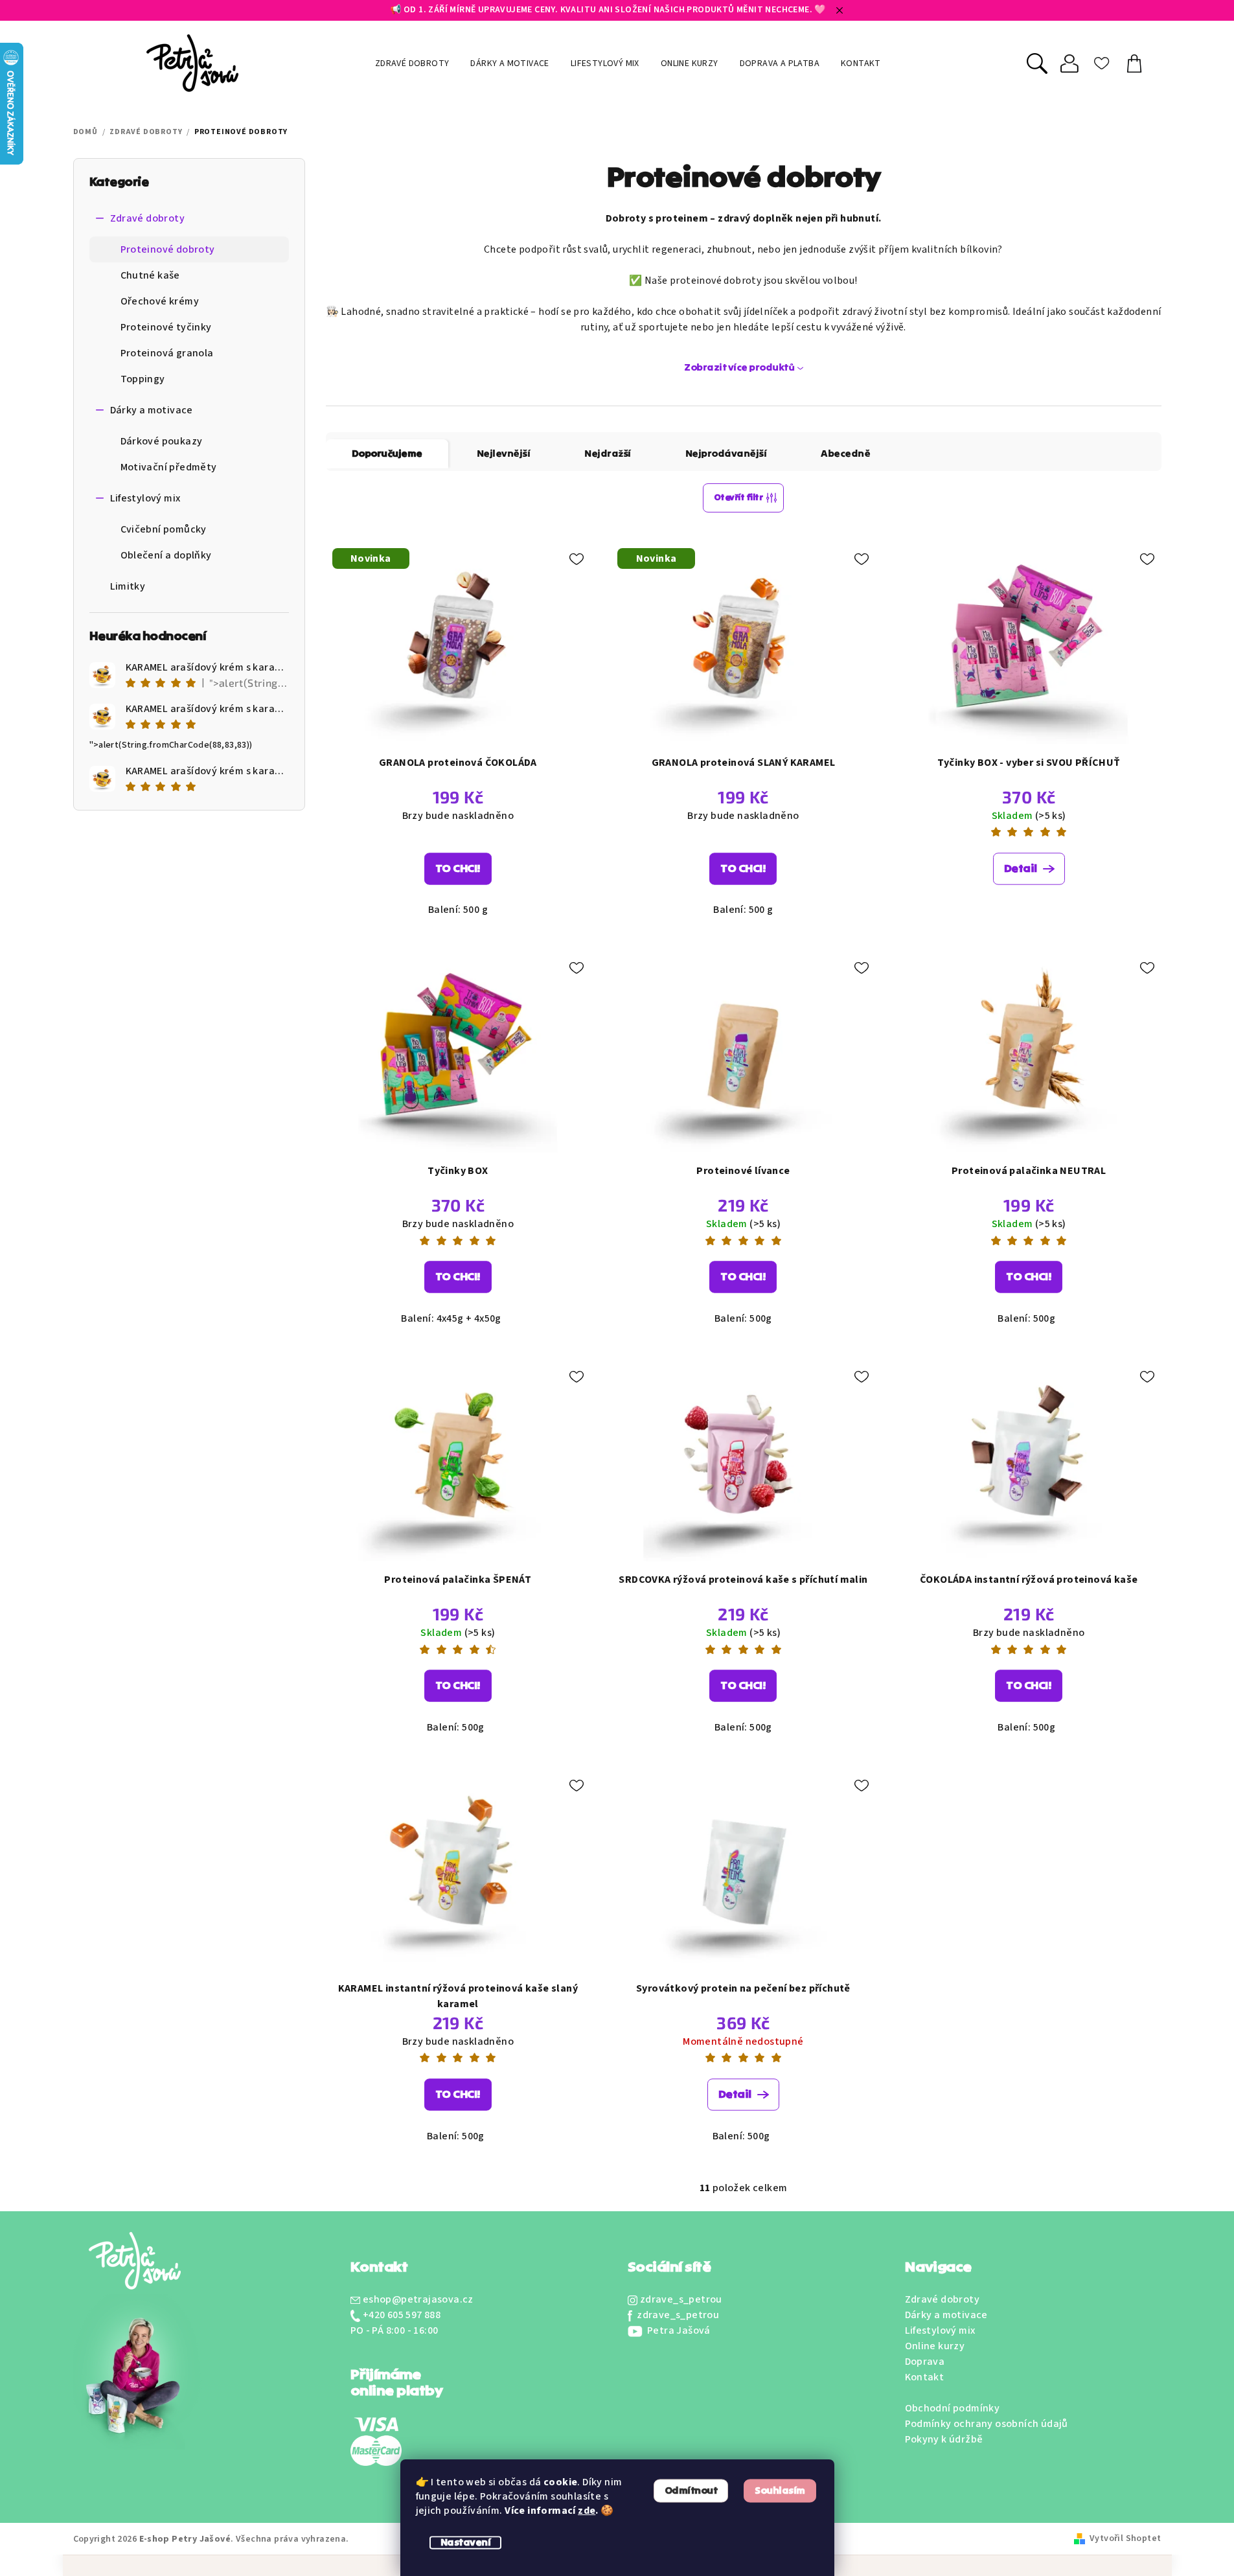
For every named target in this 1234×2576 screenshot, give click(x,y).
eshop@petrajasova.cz (418, 2299)
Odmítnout (691, 2490)
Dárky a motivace (152, 410)
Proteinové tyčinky (166, 327)
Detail (1021, 868)
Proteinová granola (167, 353)
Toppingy (143, 379)
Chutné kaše (150, 275)
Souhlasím (780, 2490)
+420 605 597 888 (402, 2315)
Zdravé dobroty (148, 218)
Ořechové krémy (160, 301)
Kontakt (925, 2377)
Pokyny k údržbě (944, 2439)
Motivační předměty (169, 467)
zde (587, 2511)
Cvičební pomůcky (164, 529)
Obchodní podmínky (953, 2408)
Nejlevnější (504, 454)
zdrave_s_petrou (681, 2299)
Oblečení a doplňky (166, 555)
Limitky (128, 586)
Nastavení (466, 2542)
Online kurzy (935, 2346)
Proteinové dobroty (168, 249)
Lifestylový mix (145, 498)
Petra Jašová (678, 2330)
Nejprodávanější (726, 454)
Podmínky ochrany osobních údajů (987, 2424)
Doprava (925, 2362)
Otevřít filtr (738, 498)
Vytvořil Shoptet (1125, 2538)
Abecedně (845, 454)
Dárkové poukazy (162, 441)
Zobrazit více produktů (739, 367)
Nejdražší (608, 454)
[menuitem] (412, 63)
